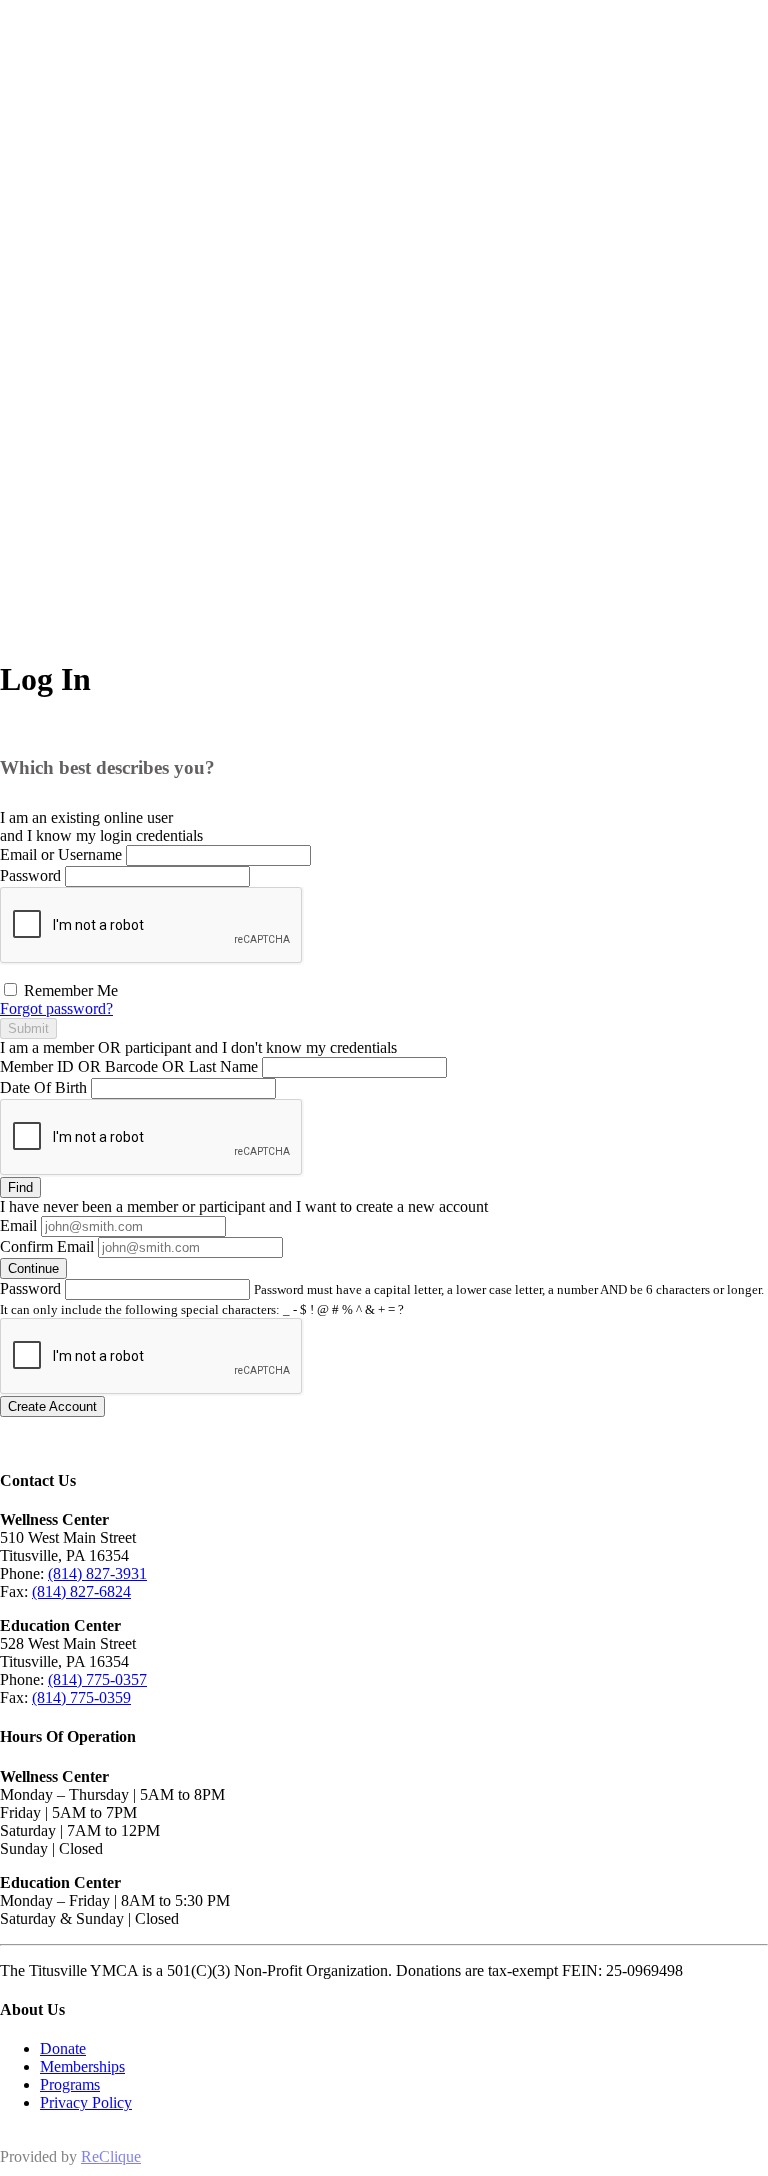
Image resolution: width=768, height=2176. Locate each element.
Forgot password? (56, 1008)
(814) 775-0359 (81, 1697)
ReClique (111, 2156)
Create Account (52, 1406)
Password (30, 875)
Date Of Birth (43, 1087)
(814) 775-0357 (97, 1679)
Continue (33, 1268)
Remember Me (69, 990)
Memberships (82, 2066)
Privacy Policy (86, 2102)
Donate (63, 2048)
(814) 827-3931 (97, 1573)
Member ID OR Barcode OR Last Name (129, 1066)
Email (18, 1225)
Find (20, 1187)
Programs (70, 2084)
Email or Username (61, 854)
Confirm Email (47, 1246)
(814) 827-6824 (81, 1591)
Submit (28, 1028)
